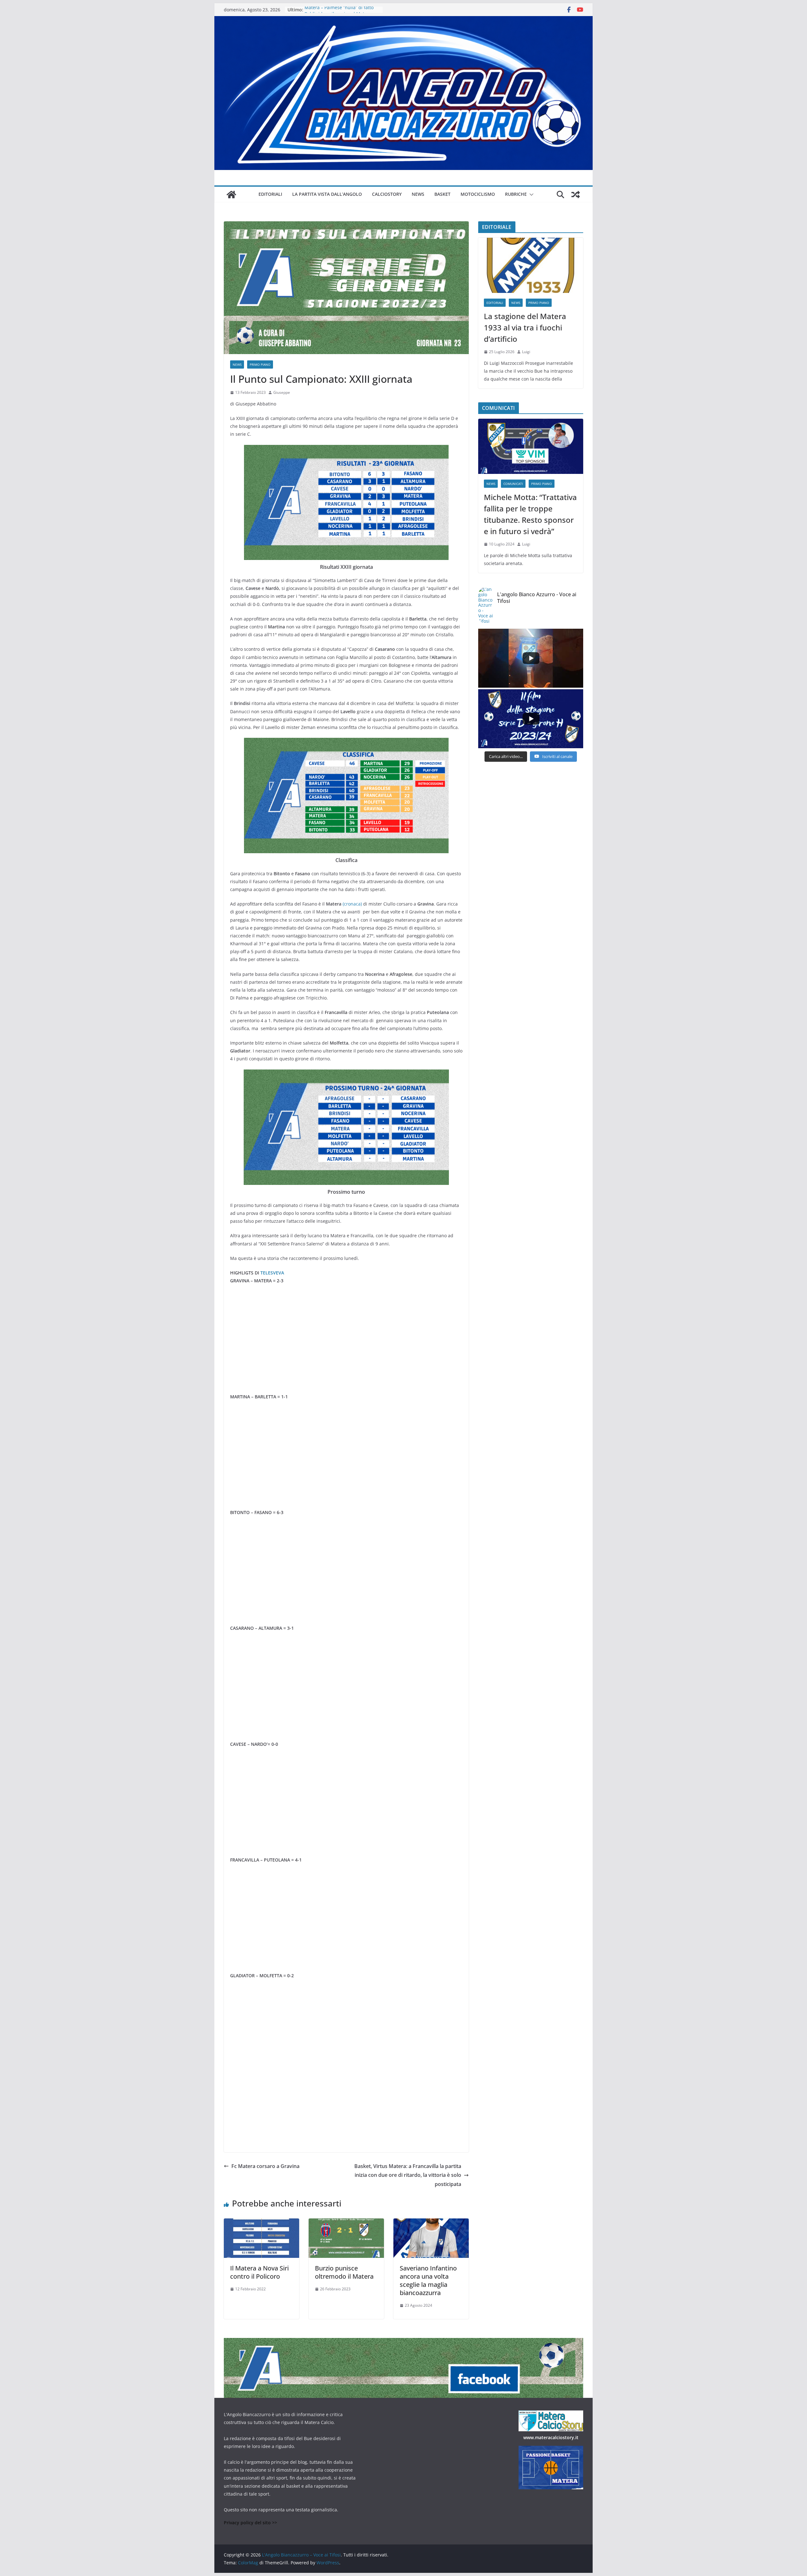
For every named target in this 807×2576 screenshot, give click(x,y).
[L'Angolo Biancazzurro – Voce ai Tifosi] (403, 20)
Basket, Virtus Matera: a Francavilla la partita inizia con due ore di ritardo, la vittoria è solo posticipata (408, 2175)
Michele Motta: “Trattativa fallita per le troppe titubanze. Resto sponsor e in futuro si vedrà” (530, 514)
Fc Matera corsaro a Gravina (265, 2166)
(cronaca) (352, 904)
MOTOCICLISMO (478, 194)
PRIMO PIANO (260, 364)
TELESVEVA (272, 1273)
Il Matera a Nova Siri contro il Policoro (259, 2272)
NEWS (418, 194)
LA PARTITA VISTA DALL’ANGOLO (327, 194)
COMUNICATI (513, 484)
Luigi (526, 352)
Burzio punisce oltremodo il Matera (344, 2272)
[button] (530, 195)
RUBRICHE (516, 194)
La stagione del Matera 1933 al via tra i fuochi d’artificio (525, 327)
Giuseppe (282, 392)
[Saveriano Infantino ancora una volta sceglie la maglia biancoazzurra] (431, 2223)
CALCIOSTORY (387, 194)
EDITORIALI (270, 194)
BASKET (442, 194)
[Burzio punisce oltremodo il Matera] (346, 2223)
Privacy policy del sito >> (250, 2523)
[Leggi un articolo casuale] (576, 195)
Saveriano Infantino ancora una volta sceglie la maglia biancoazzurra (428, 2280)
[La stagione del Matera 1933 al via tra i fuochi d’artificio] (531, 265)
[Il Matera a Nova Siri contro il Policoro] (261, 2223)
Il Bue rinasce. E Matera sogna (337, 10)
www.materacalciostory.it (551, 2437)
